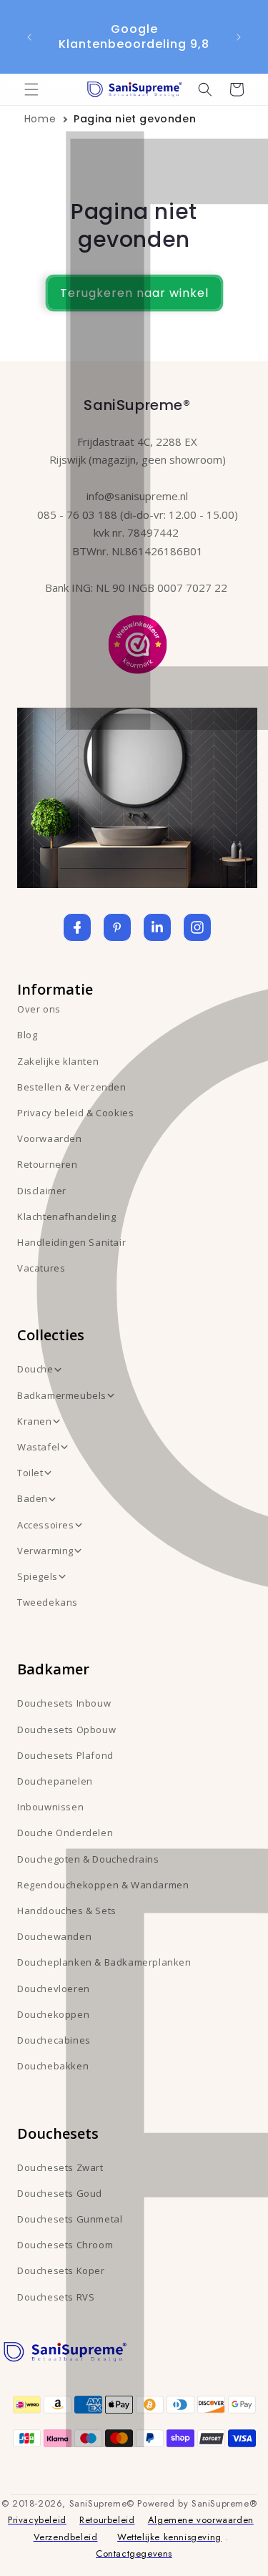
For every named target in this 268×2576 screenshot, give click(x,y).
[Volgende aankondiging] (239, 37)
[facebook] (77, 927)
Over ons (39, 1009)
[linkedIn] (157, 927)
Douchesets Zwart (60, 2167)
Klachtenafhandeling (66, 1216)
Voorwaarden (50, 1138)
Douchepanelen (55, 1781)
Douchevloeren (54, 1989)
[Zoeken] (205, 89)
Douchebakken (53, 2066)
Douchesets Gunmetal (70, 2219)
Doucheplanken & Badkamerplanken (104, 1962)
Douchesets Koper (61, 2270)
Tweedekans (48, 1602)
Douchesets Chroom (65, 2245)
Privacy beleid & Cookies (75, 1113)
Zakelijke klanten (58, 1061)
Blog (27, 1035)
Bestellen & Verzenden (72, 1087)
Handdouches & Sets (67, 1911)
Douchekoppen (53, 2014)
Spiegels (38, 1576)
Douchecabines (54, 2040)
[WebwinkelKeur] (138, 643)
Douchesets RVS (56, 2297)
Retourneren (48, 1164)
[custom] (117, 927)
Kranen (35, 1421)
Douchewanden (54, 1936)
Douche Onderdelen (65, 1833)
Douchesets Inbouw (64, 1703)
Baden (33, 1498)
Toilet (30, 1473)
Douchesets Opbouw (66, 1729)
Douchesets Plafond (65, 1755)
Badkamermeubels (62, 1395)
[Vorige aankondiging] (29, 37)
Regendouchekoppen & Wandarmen (103, 1885)
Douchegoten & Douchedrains (88, 1859)
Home (40, 119)
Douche (35, 1369)
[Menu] (31, 89)
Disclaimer (42, 1191)
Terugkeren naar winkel (134, 293)
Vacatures (41, 1268)
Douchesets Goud (60, 2193)
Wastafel (39, 1447)
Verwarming (45, 1551)
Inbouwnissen (50, 1807)
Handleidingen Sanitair (71, 1242)
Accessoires (46, 1525)
